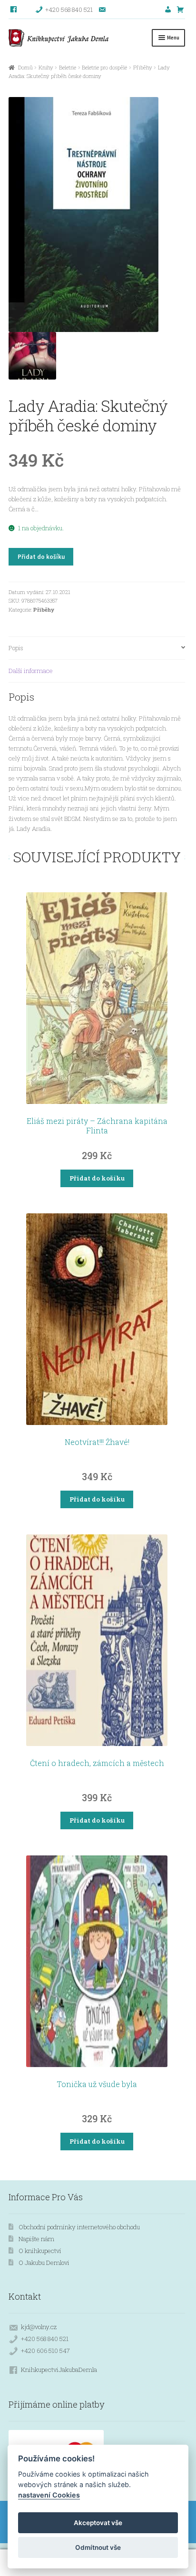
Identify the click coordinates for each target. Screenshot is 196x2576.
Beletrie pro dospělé (104, 67)
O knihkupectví (40, 2251)
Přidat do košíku (41, 557)
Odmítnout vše (98, 2547)
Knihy (46, 67)
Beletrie (68, 67)
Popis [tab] (16, 648)
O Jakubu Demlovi (44, 2263)
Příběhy (143, 67)
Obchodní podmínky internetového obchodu (79, 2227)
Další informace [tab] (31, 671)
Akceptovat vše (98, 2523)
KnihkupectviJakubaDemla (59, 2370)
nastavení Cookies (49, 2495)
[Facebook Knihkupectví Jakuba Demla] (14, 10)
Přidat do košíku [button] (97, 1178)
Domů (25, 67)
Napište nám (36, 2239)
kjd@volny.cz (39, 2327)
